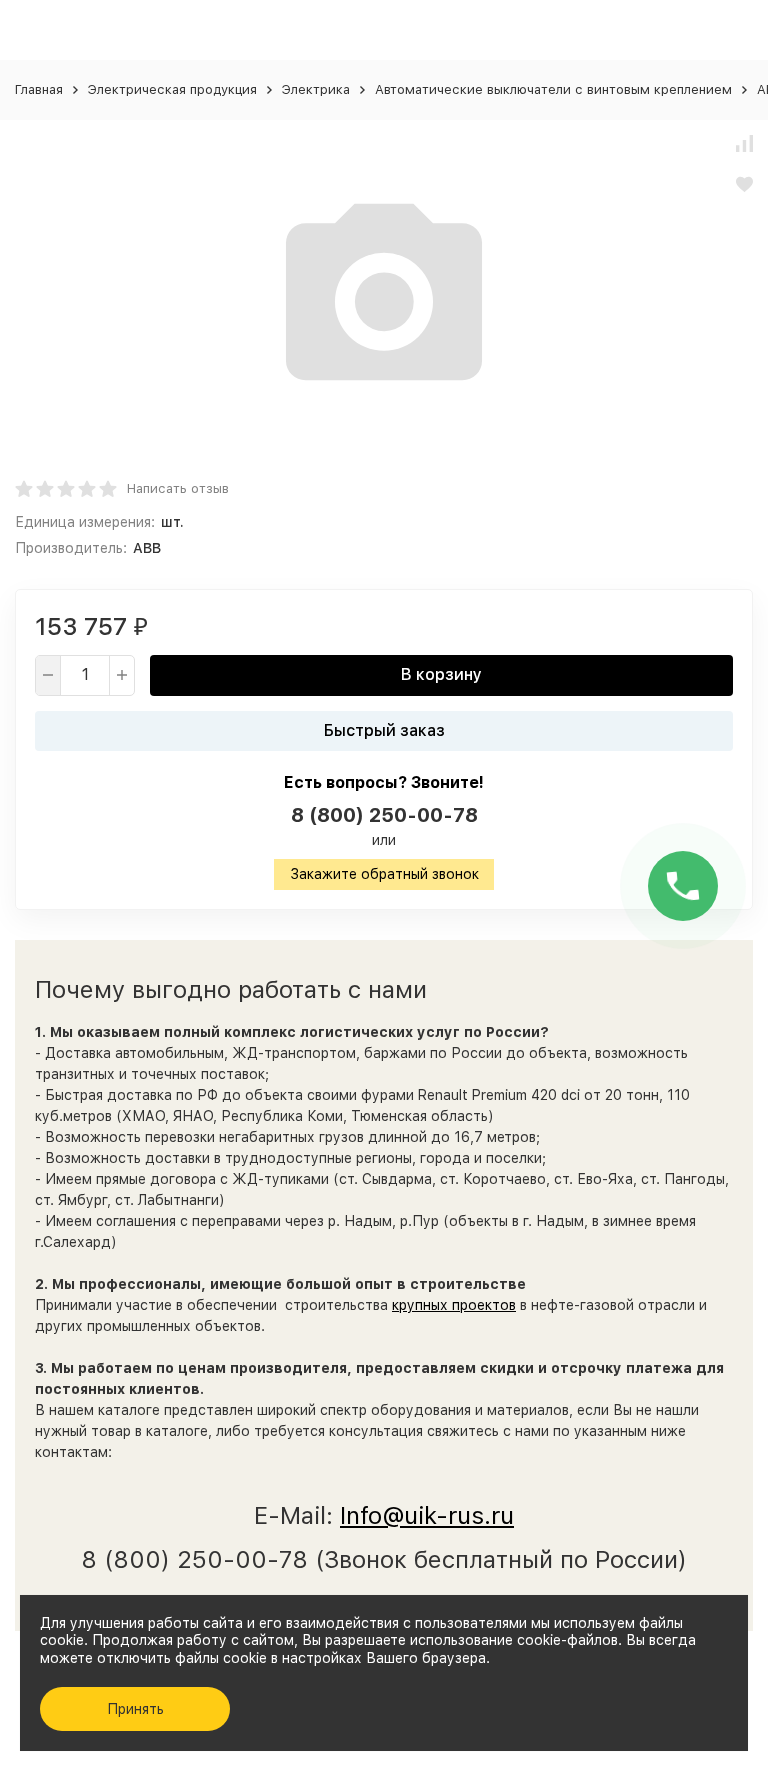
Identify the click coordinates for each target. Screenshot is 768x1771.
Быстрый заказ (384, 730)
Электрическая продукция (172, 89)
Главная (39, 89)
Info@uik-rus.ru (427, 1515)
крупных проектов (454, 1305)
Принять (135, 1709)
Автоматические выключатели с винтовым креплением (553, 89)
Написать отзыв (178, 488)
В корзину (441, 674)
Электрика (316, 89)
